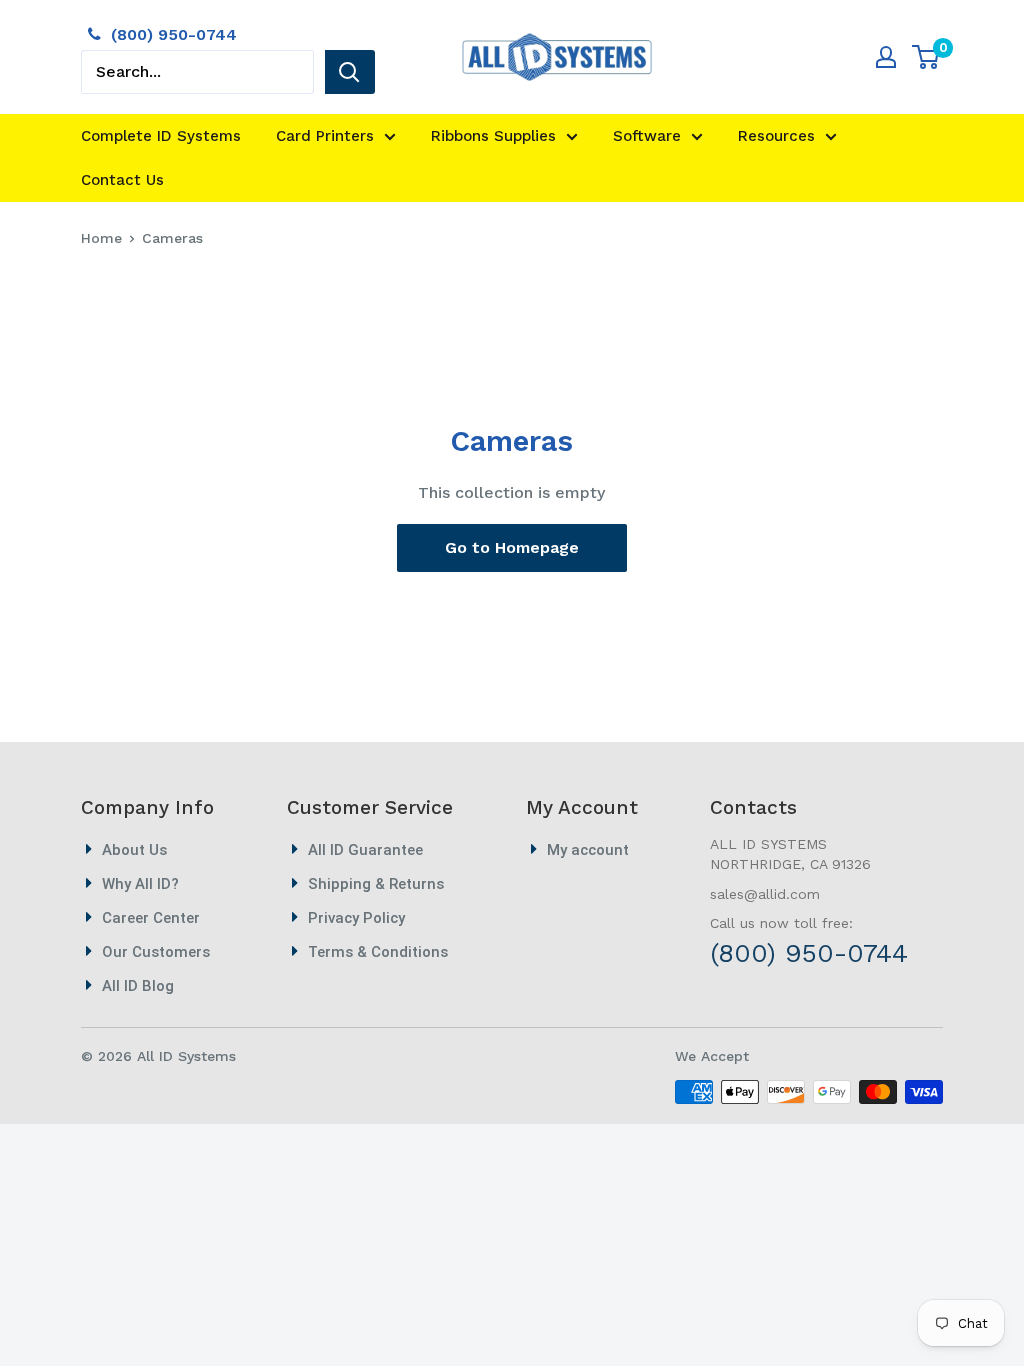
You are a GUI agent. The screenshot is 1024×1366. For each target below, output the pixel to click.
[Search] (350, 72)
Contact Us (122, 180)
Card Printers (325, 136)
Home (101, 238)
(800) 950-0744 (174, 34)
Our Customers (156, 952)
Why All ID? (140, 884)
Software (647, 136)
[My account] (886, 57)
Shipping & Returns (376, 884)
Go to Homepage (512, 547)
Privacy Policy (356, 918)
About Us (134, 850)
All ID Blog (138, 986)
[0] (926, 57)
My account (588, 850)
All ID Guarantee (365, 850)
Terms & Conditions (378, 952)
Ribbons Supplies (493, 136)
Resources (776, 136)
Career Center (151, 918)
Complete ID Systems (161, 136)
